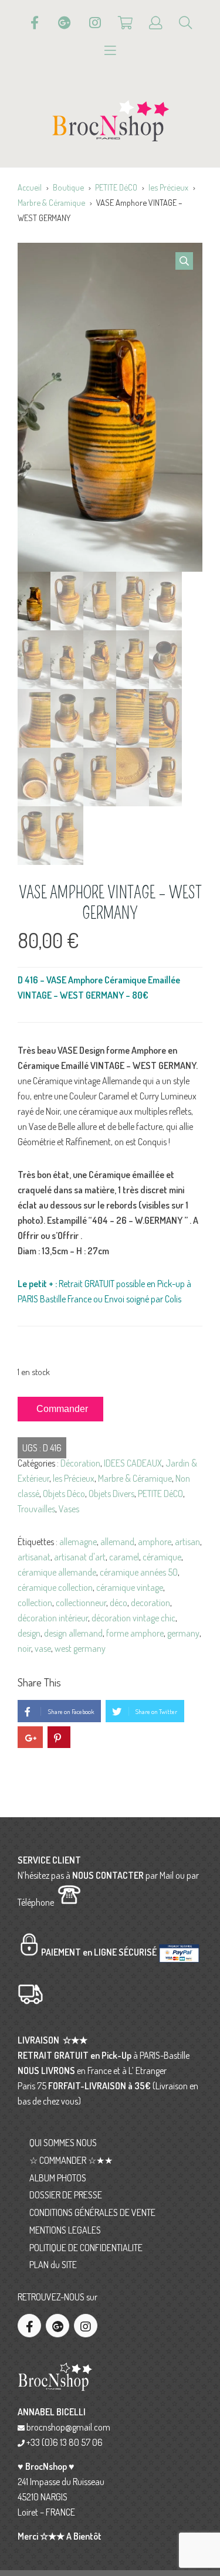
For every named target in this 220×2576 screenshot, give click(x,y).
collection (35, 1603)
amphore (155, 1542)
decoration (150, 1603)
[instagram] (86, 2326)
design (29, 1633)
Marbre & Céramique (51, 202)
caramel (124, 1557)
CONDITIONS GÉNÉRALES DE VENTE (92, 2212)
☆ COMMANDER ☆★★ (71, 2160)
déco (119, 1603)
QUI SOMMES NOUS (63, 2143)
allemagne (78, 1542)
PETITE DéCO (116, 187)
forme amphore (135, 1633)
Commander (62, 1409)
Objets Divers (111, 1494)
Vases (69, 1509)
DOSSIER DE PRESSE (66, 2195)
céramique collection (55, 1587)
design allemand (73, 1633)
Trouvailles (36, 1509)
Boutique (68, 187)
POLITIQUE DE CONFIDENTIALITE (86, 2248)
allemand (117, 1542)
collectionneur (81, 1603)
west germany (80, 1648)
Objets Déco (64, 1494)
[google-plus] (57, 2326)
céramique (162, 1557)
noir (24, 1648)
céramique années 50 (139, 1572)
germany (183, 1633)
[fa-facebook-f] (29, 2326)
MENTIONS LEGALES (65, 2230)
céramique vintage (130, 1587)
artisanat (34, 1557)
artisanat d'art (80, 1557)
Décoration (80, 1463)
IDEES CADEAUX (133, 1463)
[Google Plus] (65, 23)
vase (43, 1648)
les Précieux (168, 187)
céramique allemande (57, 1572)
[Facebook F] (35, 23)
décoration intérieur (53, 1618)
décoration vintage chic (133, 1618)
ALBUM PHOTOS (58, 2178)
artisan (187, 1542)
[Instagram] (95, 23)
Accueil (30, 187)
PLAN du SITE (53, 2265)
